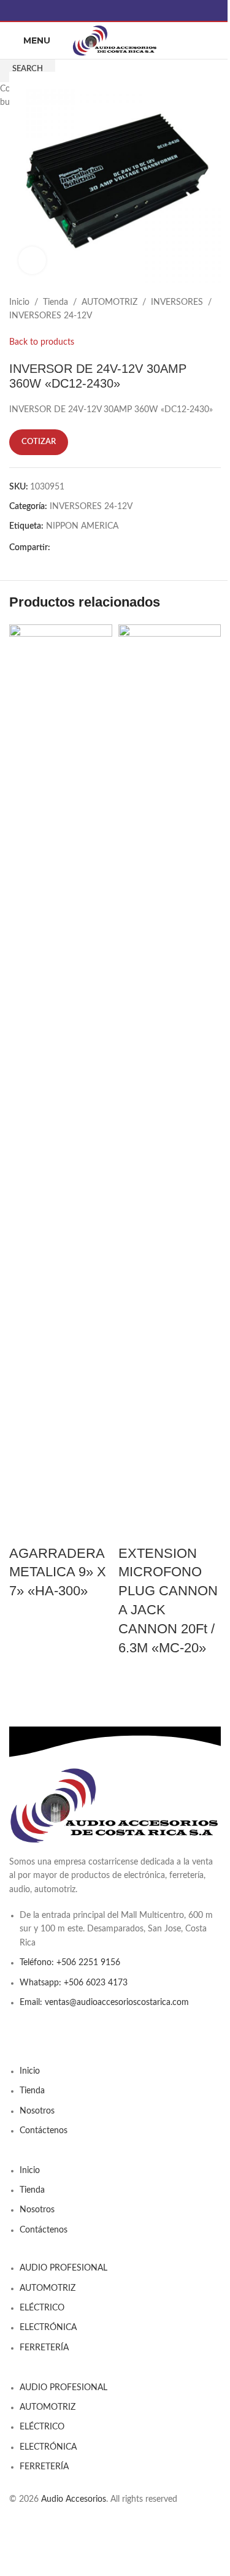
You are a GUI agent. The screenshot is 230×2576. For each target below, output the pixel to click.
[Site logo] (115, 40)
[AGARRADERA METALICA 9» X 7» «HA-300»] (61, 1084)
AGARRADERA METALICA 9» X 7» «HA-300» (58, 1572)
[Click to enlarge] (32, 260)
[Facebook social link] (115, 10)
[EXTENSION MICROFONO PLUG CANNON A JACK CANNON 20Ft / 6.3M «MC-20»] (170, 1084)
